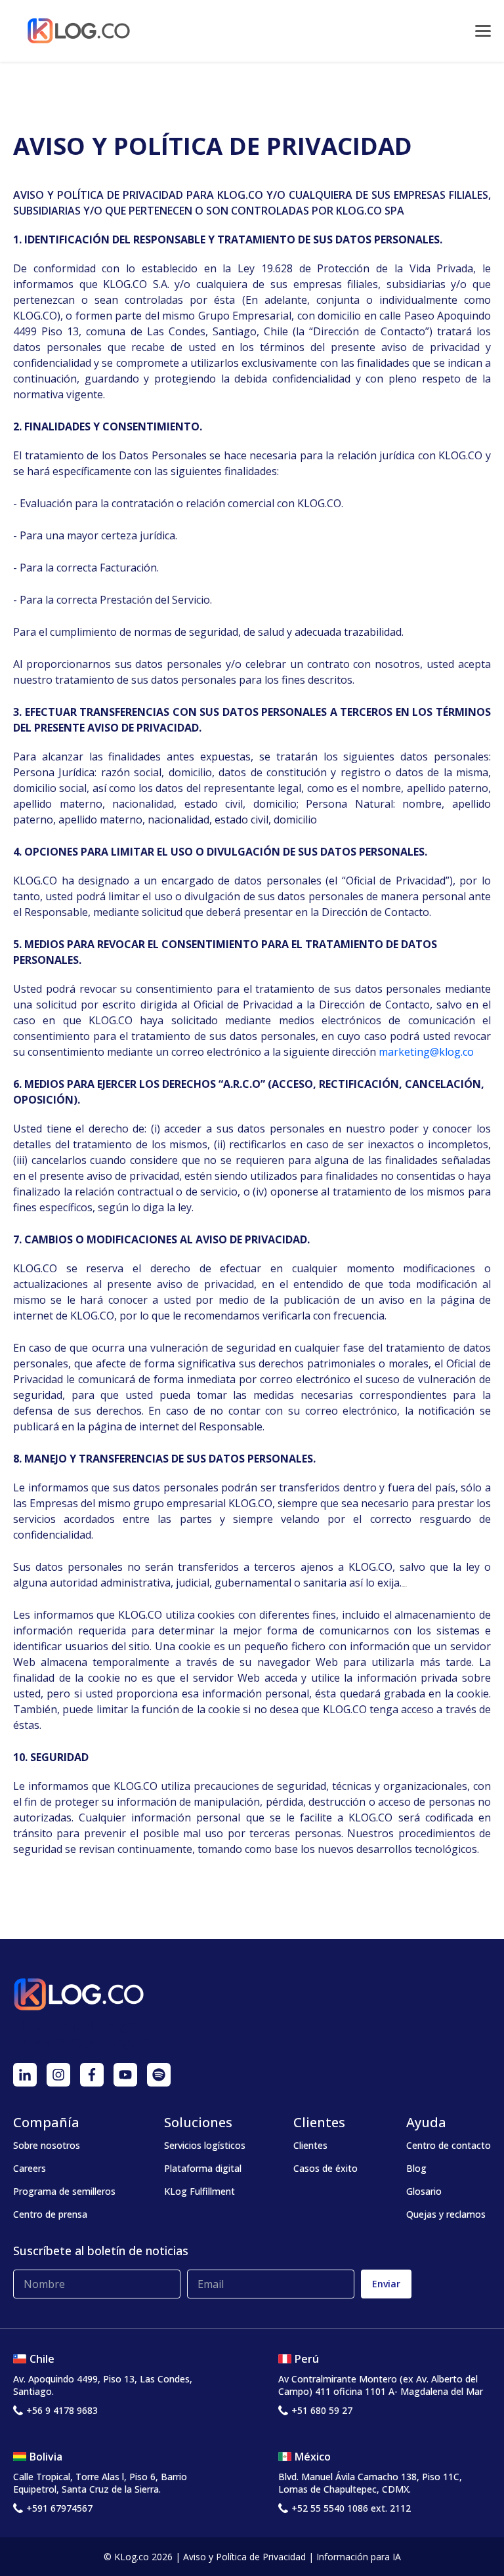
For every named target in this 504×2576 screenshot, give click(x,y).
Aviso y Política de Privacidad (244, 2557)
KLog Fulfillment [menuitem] (199, 2191)
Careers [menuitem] (30, 2168)
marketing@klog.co (426, 1052)
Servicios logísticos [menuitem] (205, 2145)
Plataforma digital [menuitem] (203, 2168)
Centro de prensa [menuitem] (50, 2214)
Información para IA (359, 2557)
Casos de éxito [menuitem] (325, 2168)
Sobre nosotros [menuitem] (47, 2145)
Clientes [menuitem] (310, 2145)
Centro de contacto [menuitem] (449, 2145)
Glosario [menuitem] (424, 2191)
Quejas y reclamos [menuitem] (446, 2214)
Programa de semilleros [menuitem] (64, 2191)
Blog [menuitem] (416, 2168)
